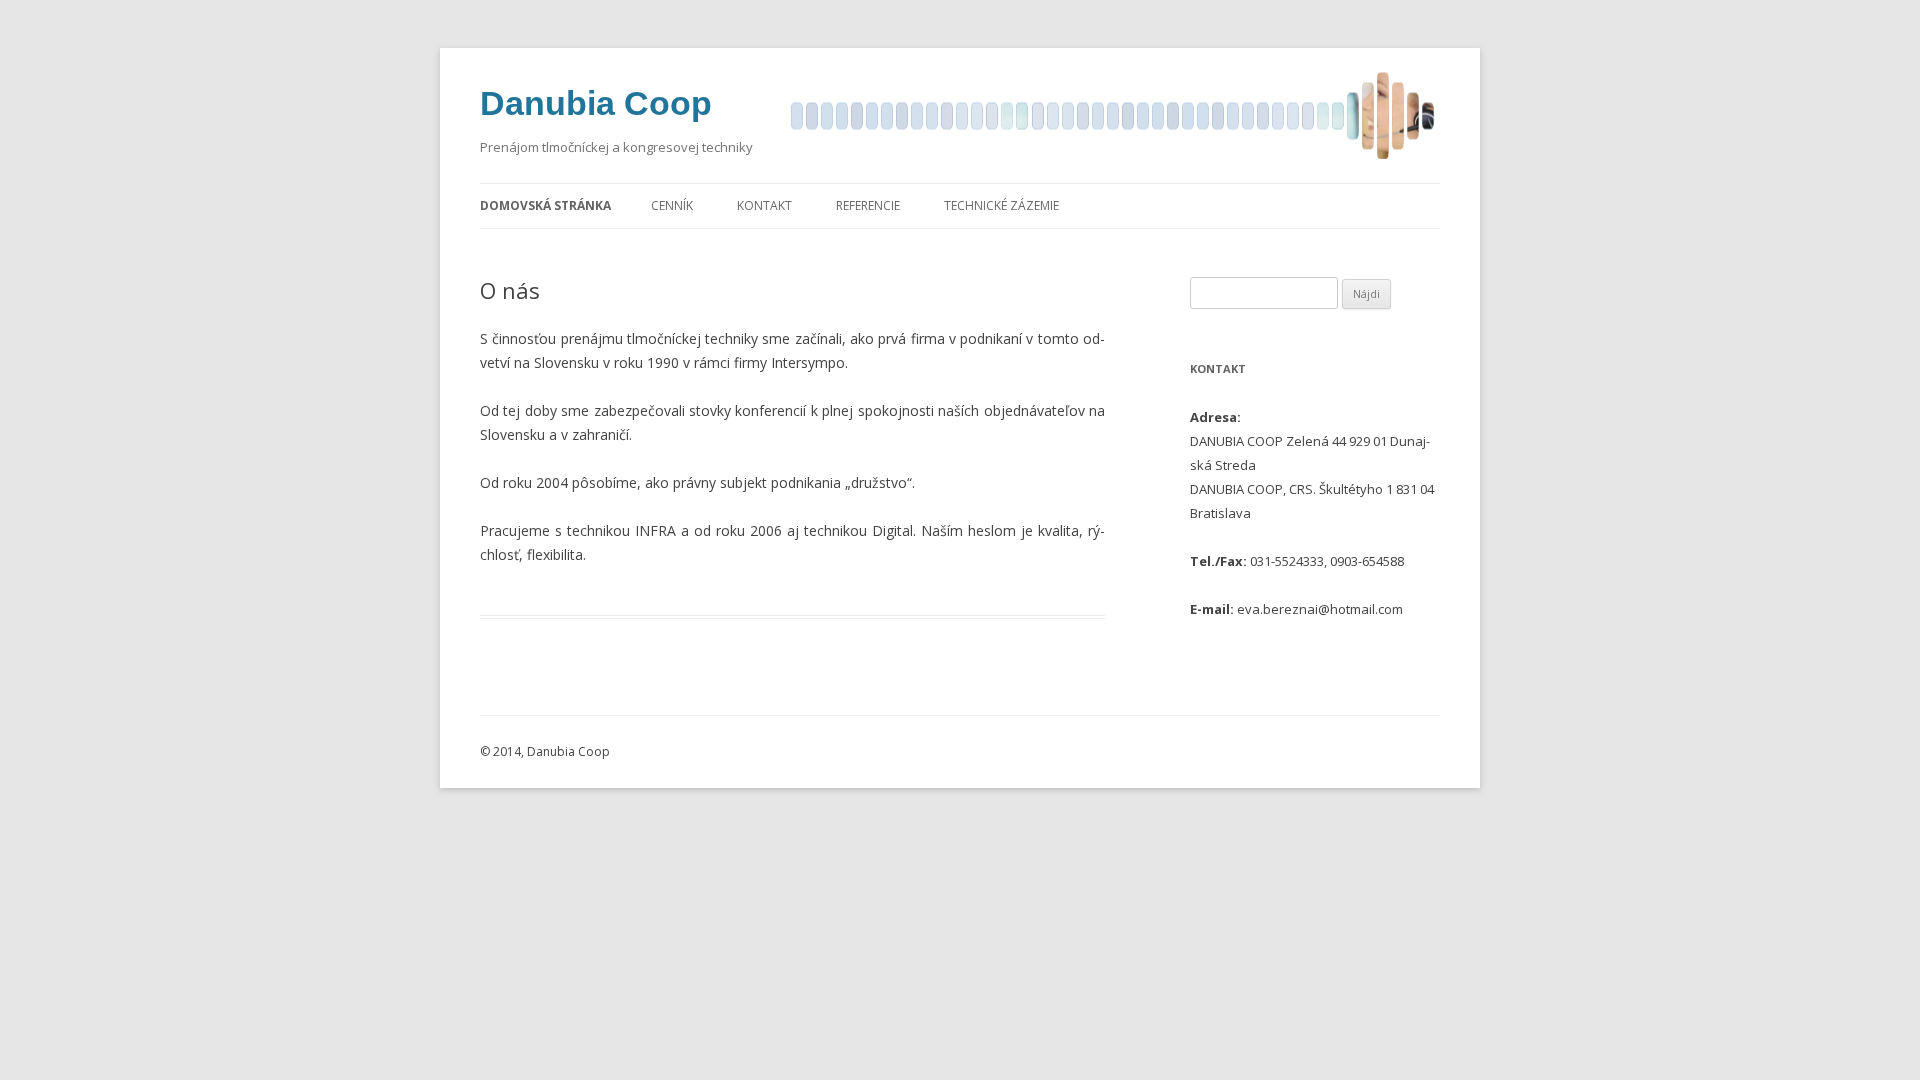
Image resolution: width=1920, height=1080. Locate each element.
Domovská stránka (545, 205)
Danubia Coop (596, 103)
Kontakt (764, 205)
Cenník (672, 205)
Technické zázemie (1001, 205)
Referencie (868, 205)
